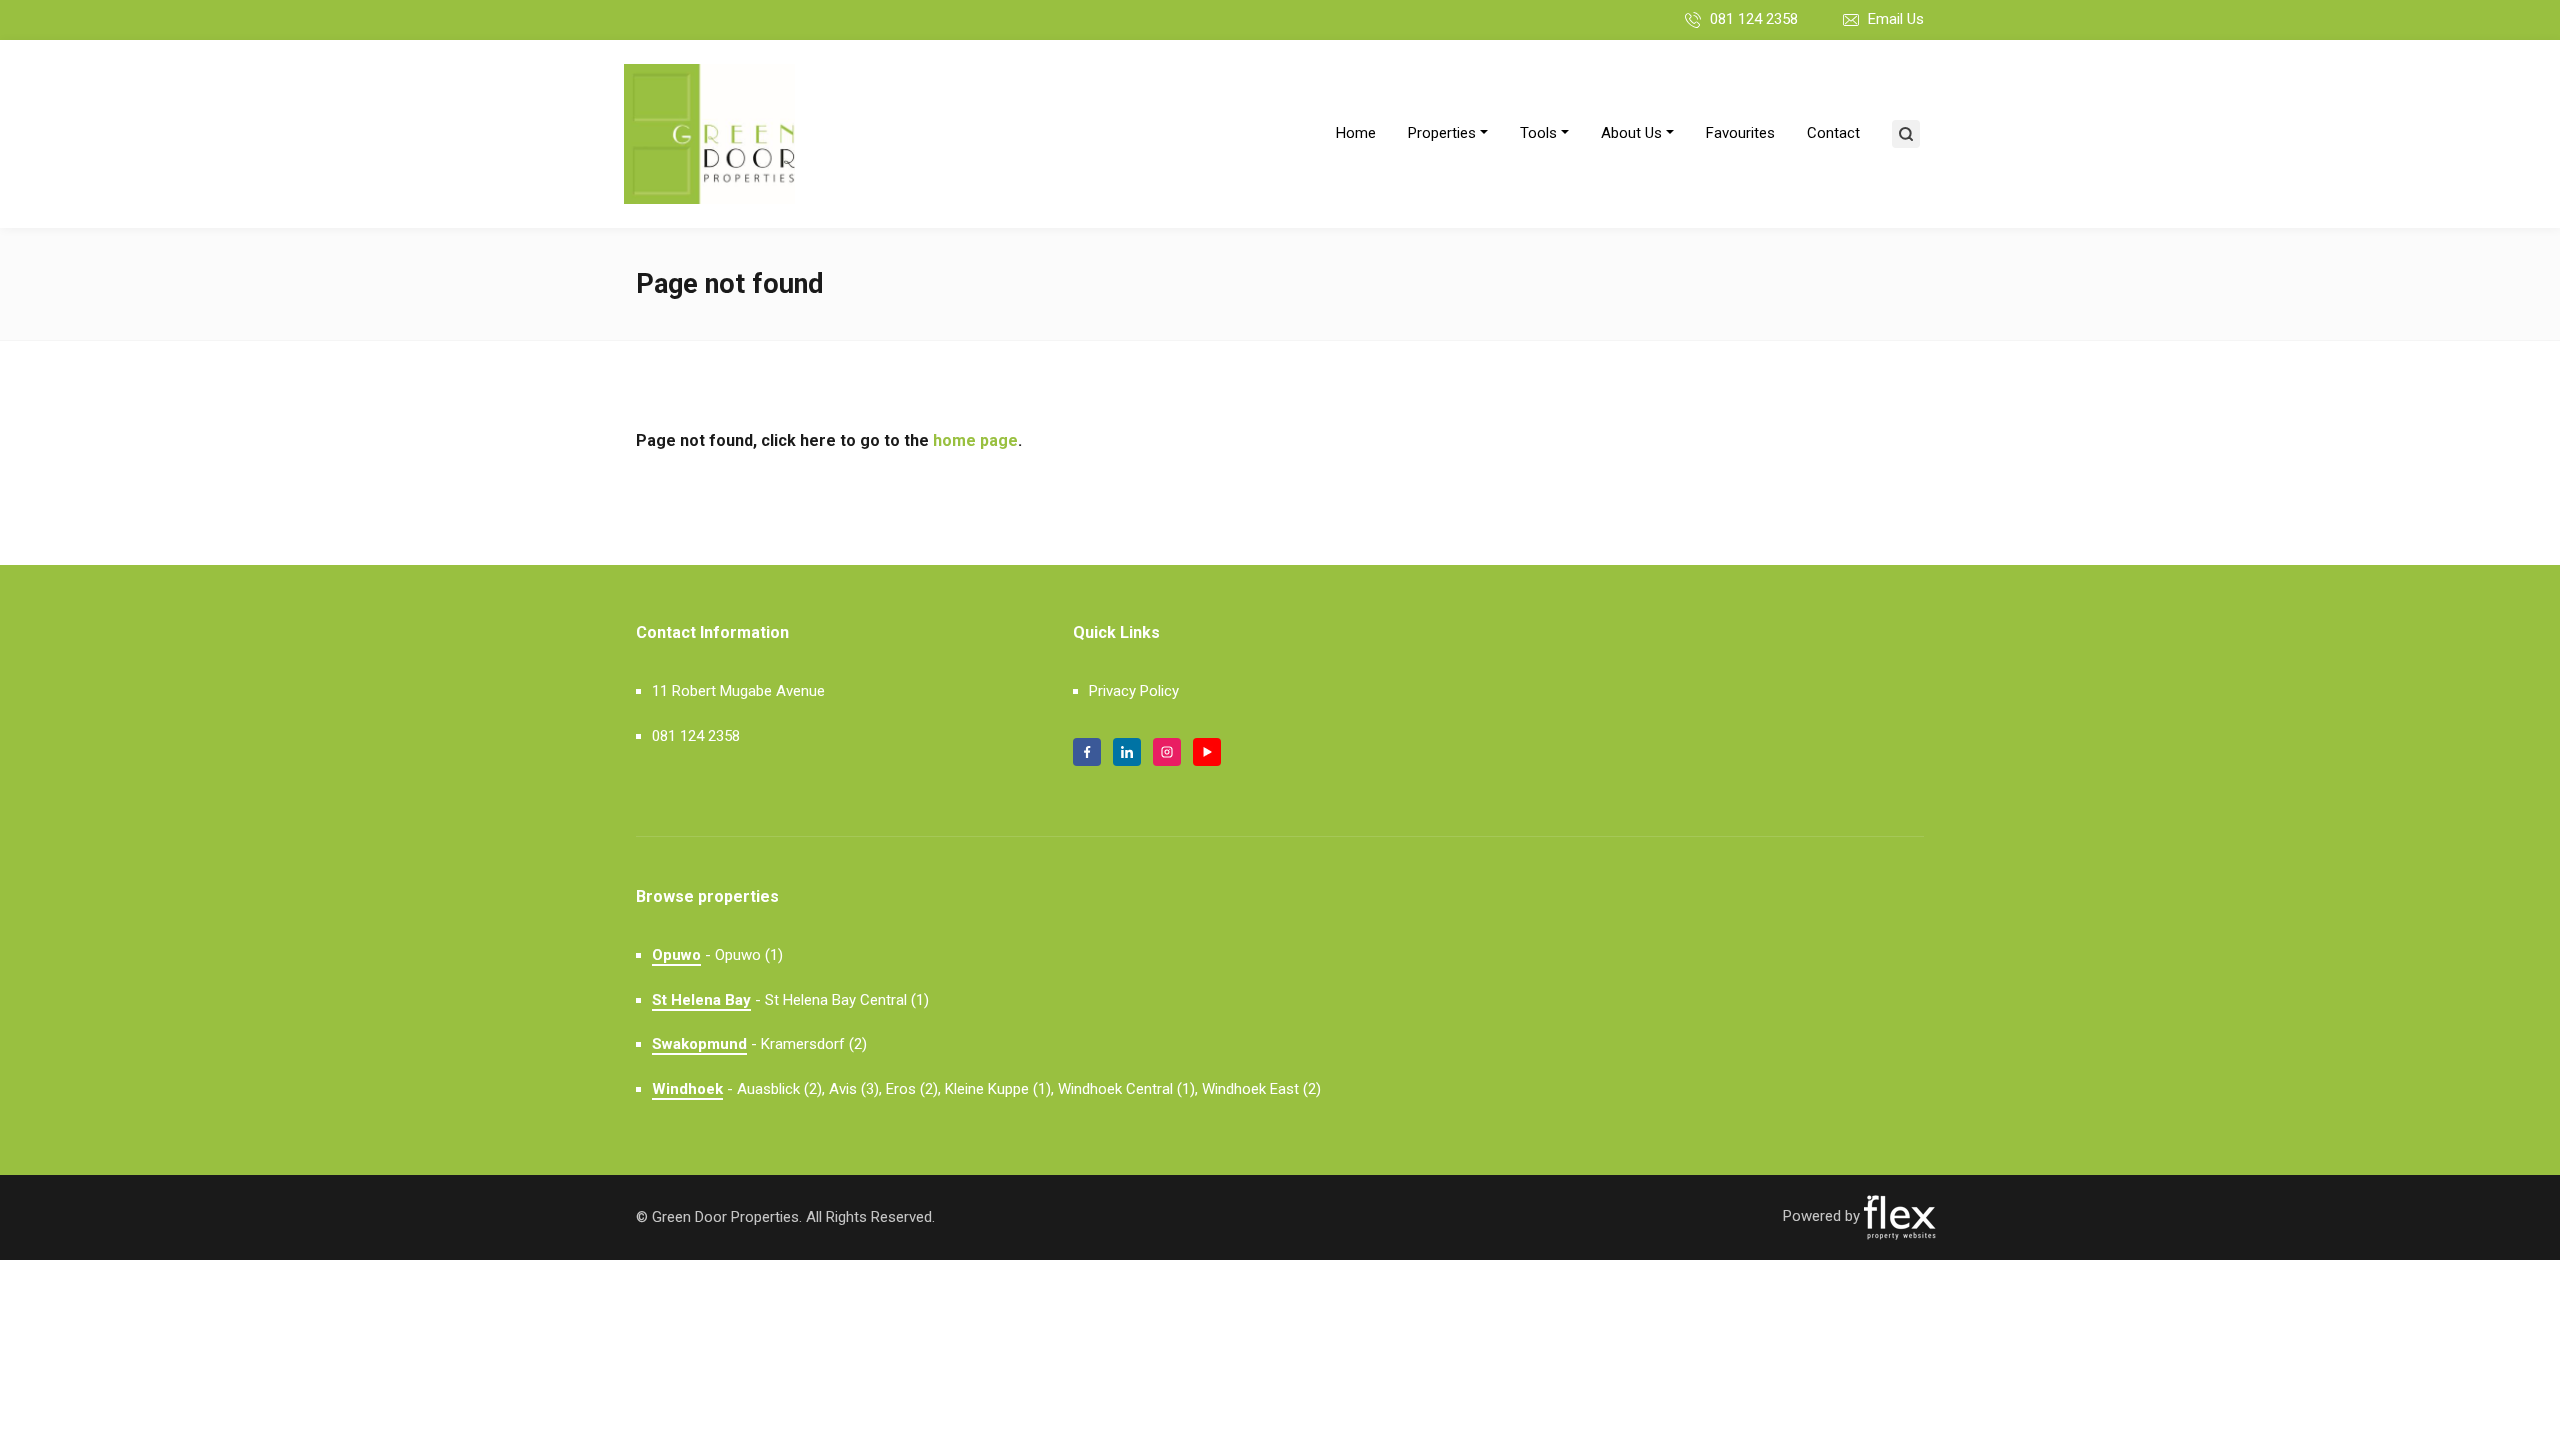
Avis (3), (855, 1089)
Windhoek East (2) (1261, 1089)
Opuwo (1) (749, 955)
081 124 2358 (1754, 19)
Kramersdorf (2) (814, 1044)
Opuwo (676, 955)
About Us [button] (1631, 133)
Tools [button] (1538, 133)
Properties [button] (1442, 133)
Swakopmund (699, 1044)
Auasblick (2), (781, 1089)
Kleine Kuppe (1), (999, 1089)
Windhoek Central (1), (1128, 1089)
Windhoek (687, 1089)
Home (1356, 133)
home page (975, 440)
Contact (1833, 133)
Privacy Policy (1134, 691)
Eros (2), (913, 1089)
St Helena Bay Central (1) (847, 1000)
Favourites (1740, 133)
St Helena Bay (701, 1000)
